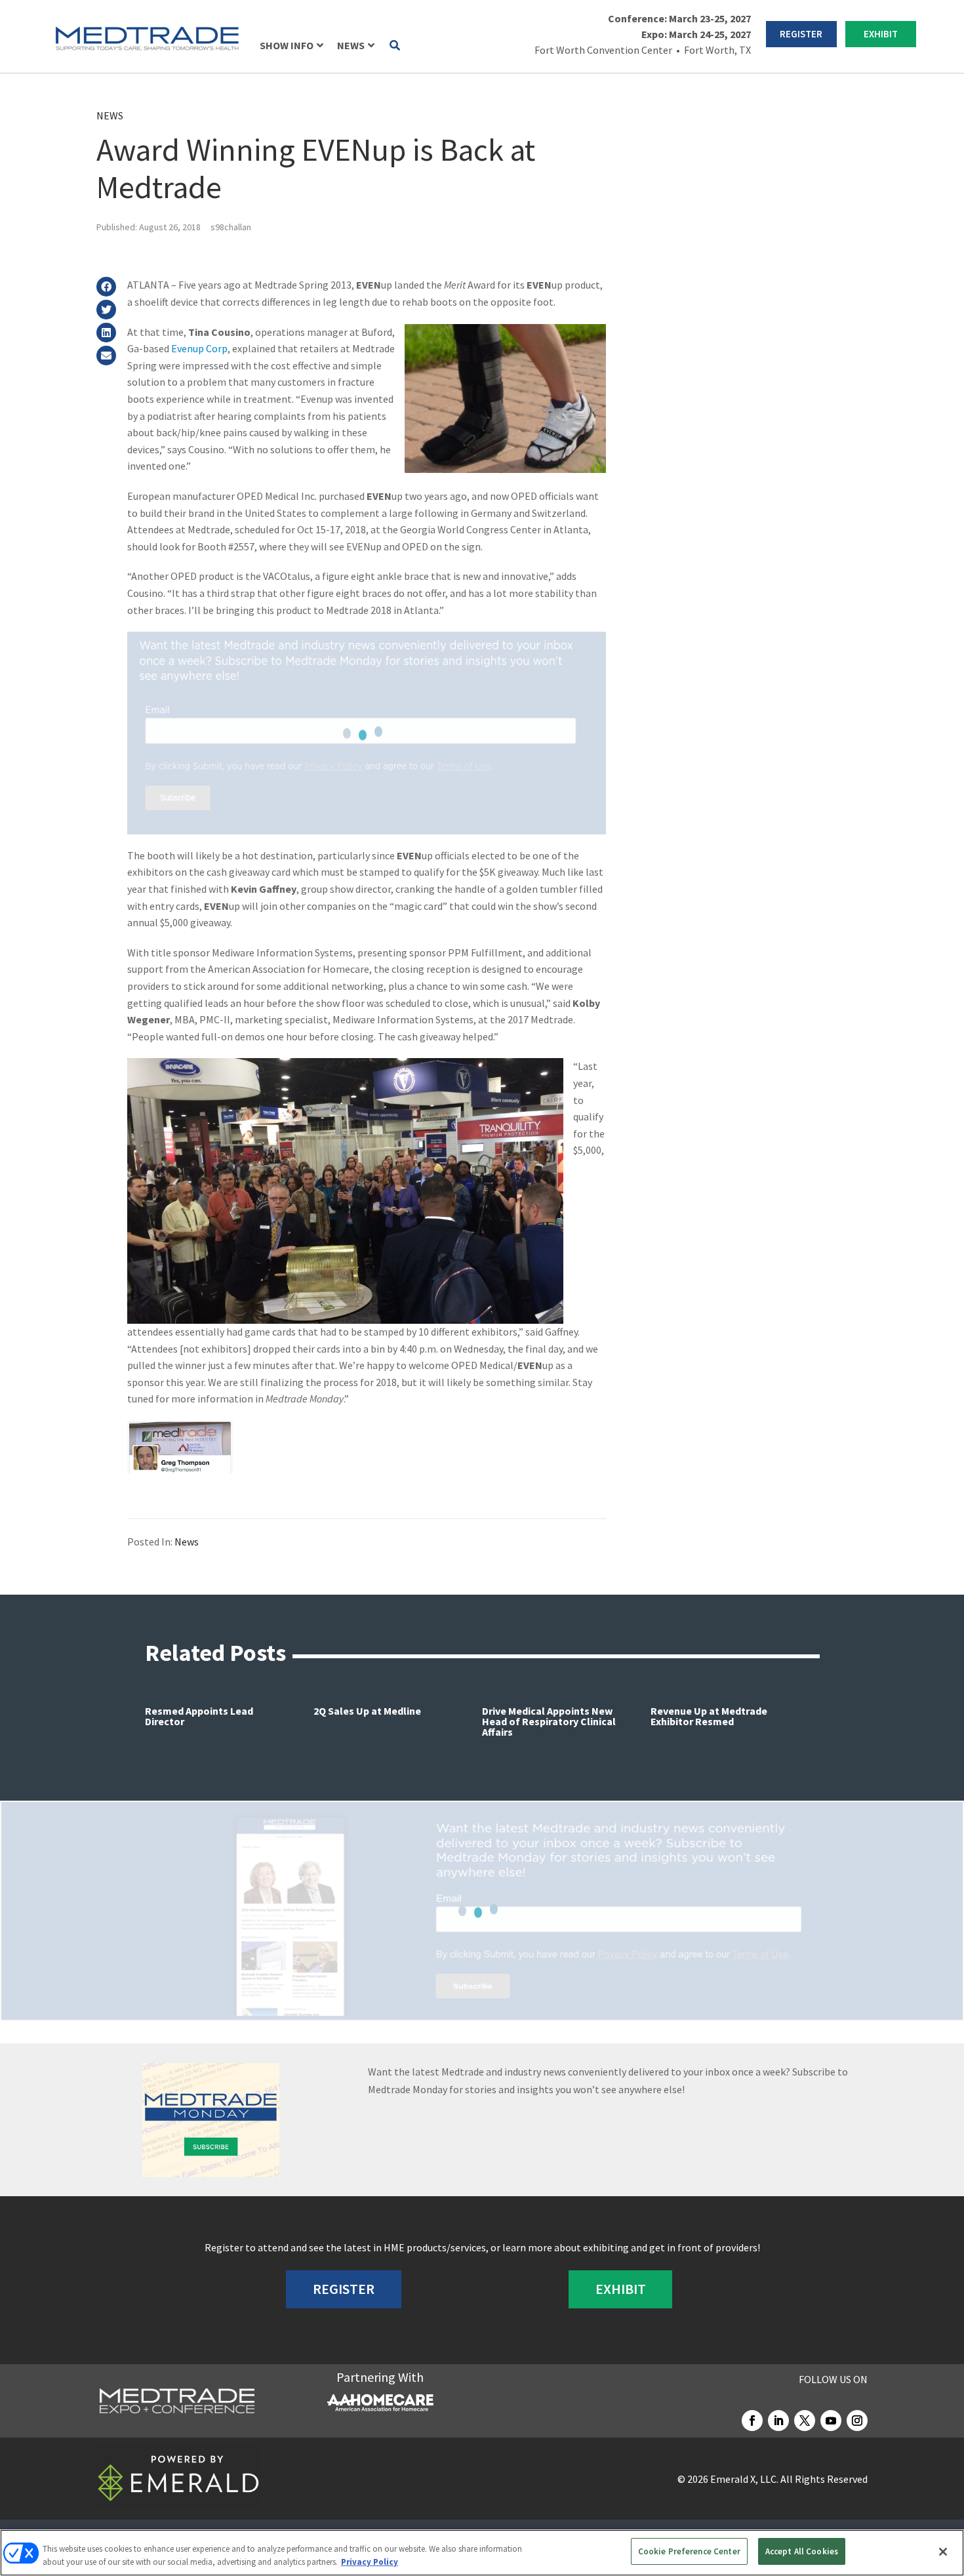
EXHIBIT (881, 34)
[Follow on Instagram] (857, 2421)
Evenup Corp (199, 348)
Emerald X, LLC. (744, 2479)
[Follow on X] (805, 2421)
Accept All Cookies (802, 2551)
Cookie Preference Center (689, 2551)
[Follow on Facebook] (752, 2421)
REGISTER (801, 34)
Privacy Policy (370, 2562)
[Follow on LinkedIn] (778, 2421)
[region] (482, 2553)
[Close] (943, 2552)
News (110, 115)
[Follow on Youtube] (831, 2421)
